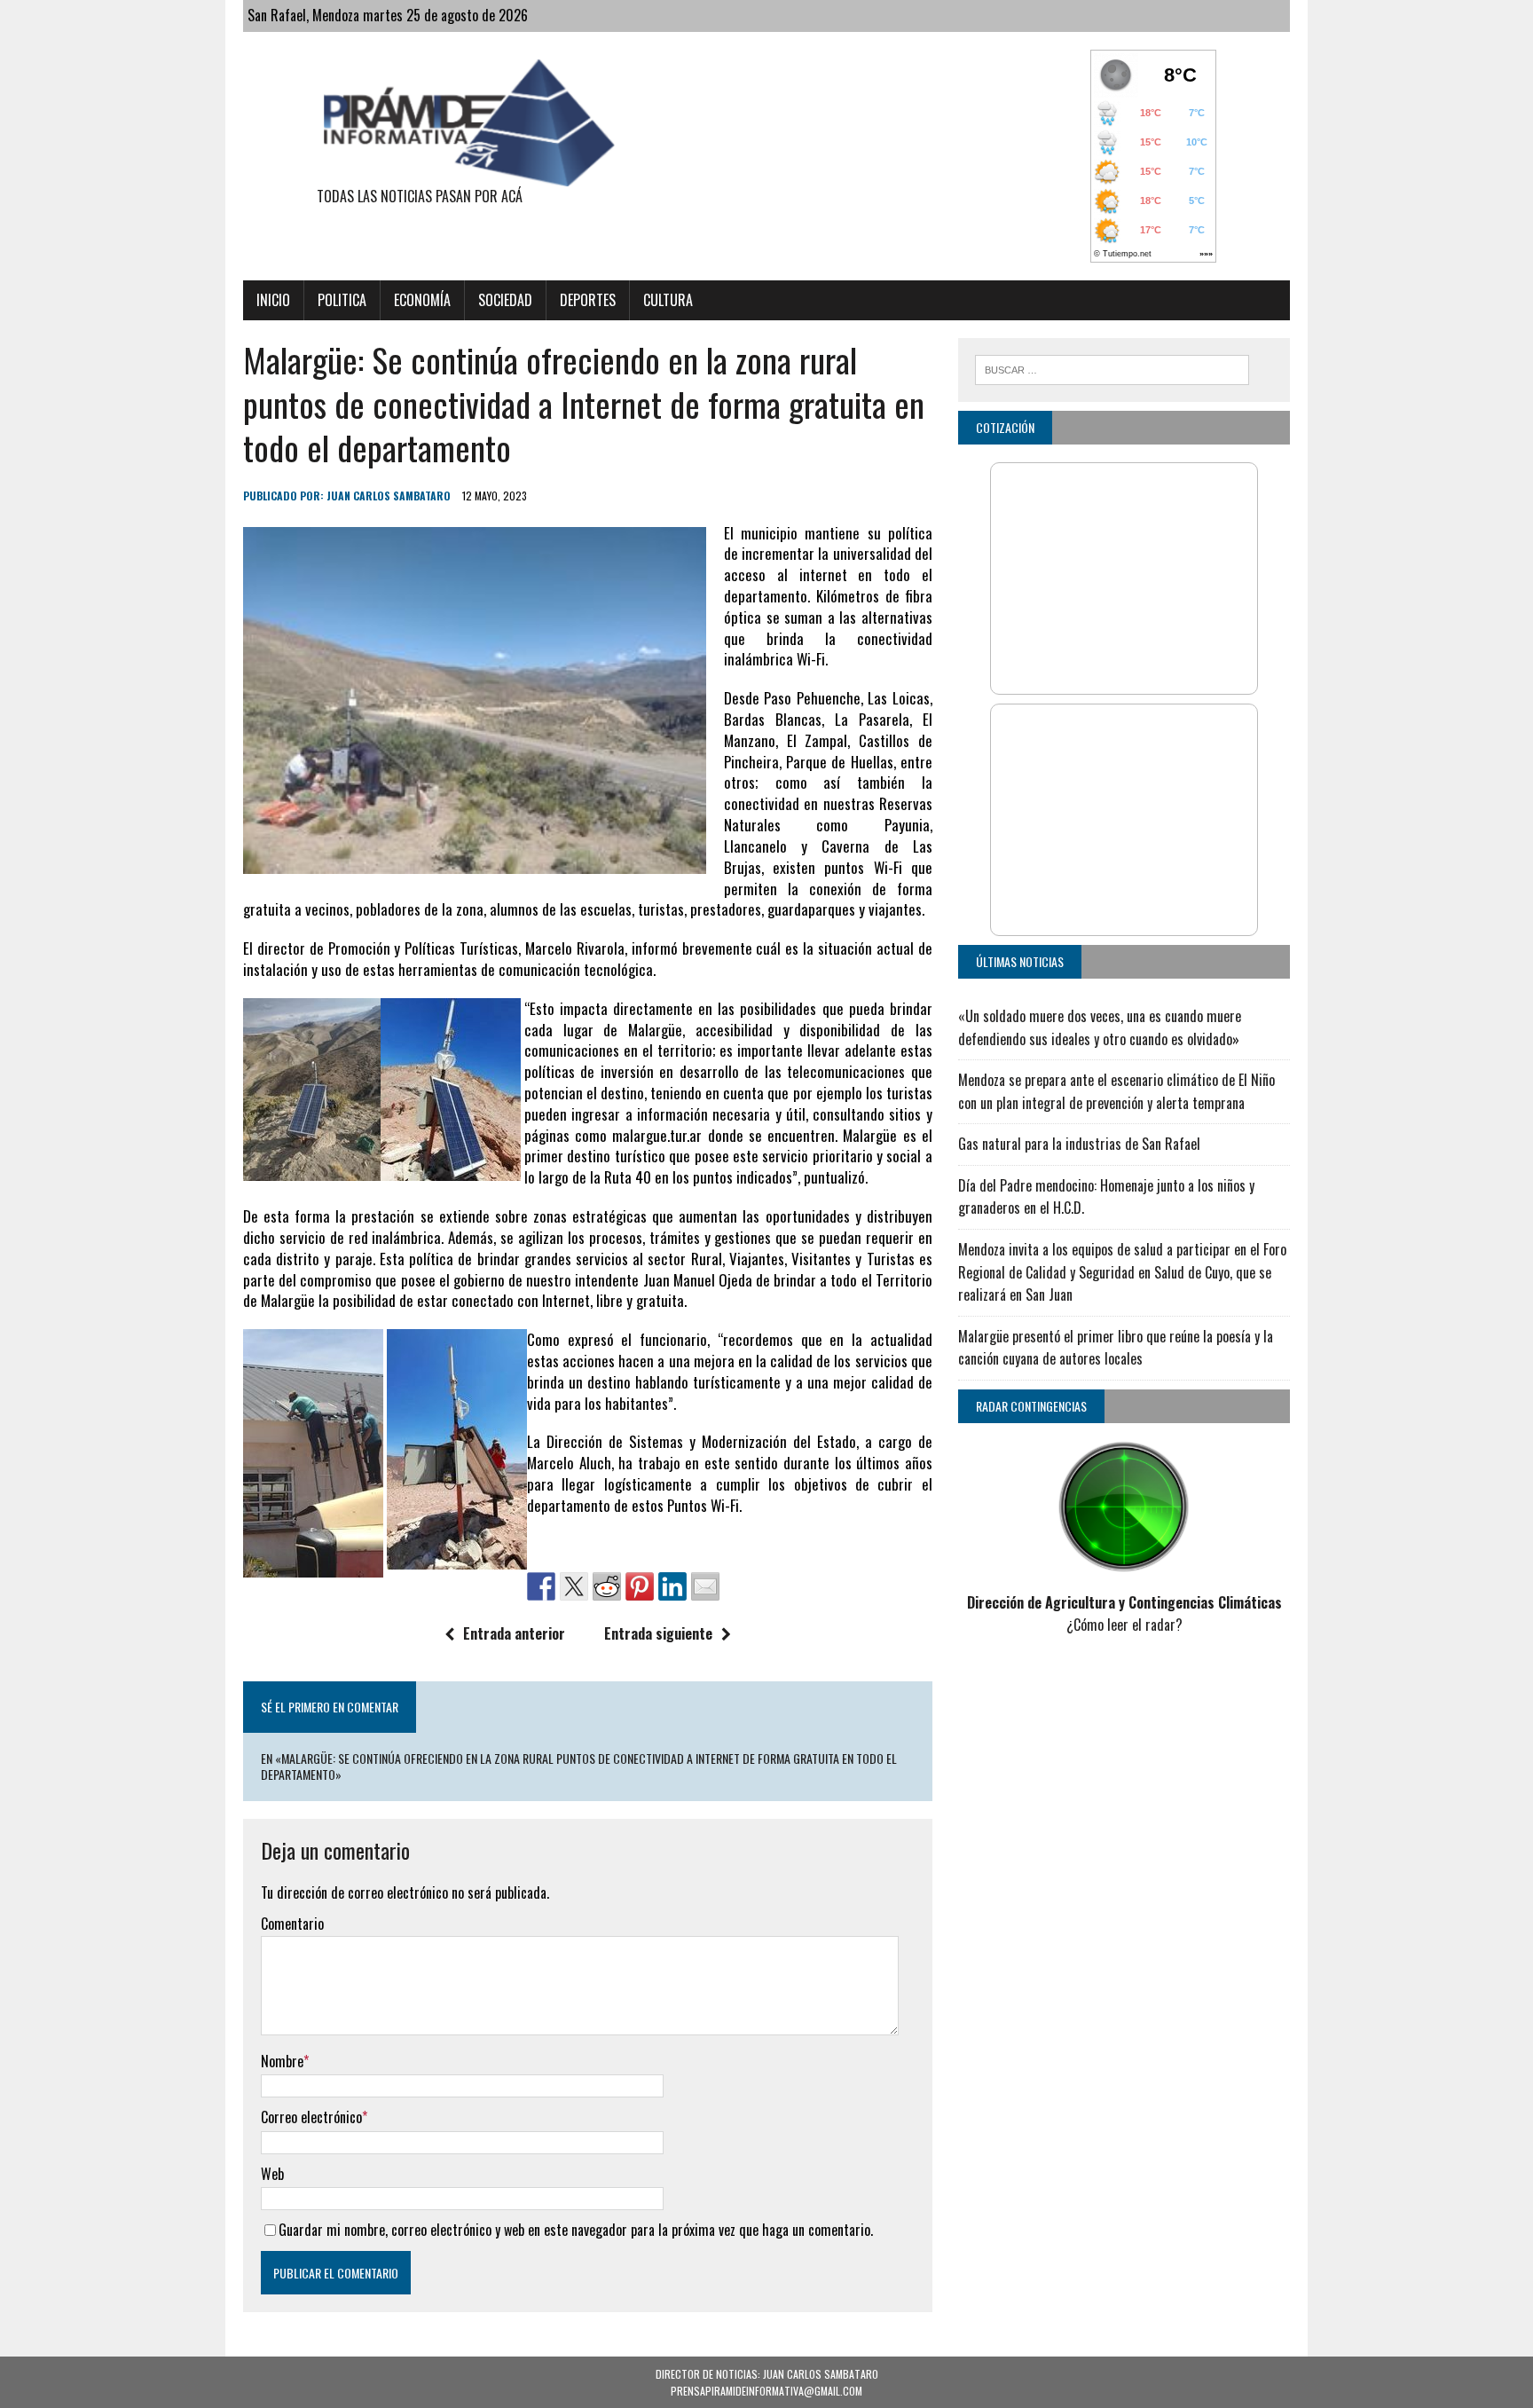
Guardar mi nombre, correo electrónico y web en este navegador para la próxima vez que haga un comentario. (576, 2230)
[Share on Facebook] (541, 1586)
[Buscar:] (1112, 367)
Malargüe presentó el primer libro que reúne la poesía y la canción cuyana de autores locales (1116, 1348)
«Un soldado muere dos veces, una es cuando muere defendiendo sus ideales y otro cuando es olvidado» (1100, 1027)
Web (272, 2174)
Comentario (292, 1924)
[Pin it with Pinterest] (640, 1586)
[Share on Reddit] (607, 1586)
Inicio (273, 300)
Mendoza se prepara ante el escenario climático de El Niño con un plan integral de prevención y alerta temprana (1116, 1091)
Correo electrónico (311, 2117)
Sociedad (505, 300)
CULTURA (668, 300)
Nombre (282, 2061)
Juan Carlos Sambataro (389, 496)
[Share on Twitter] (574, 1586)
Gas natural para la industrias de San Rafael (1079, 1144)
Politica (342, 300)
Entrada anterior (514, 1633)
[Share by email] (705, 1586)
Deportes (588, 300)
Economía (422, 300)
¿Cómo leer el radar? (1124, 1625)
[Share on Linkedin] (672, 1586)
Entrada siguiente (658, 1633)
